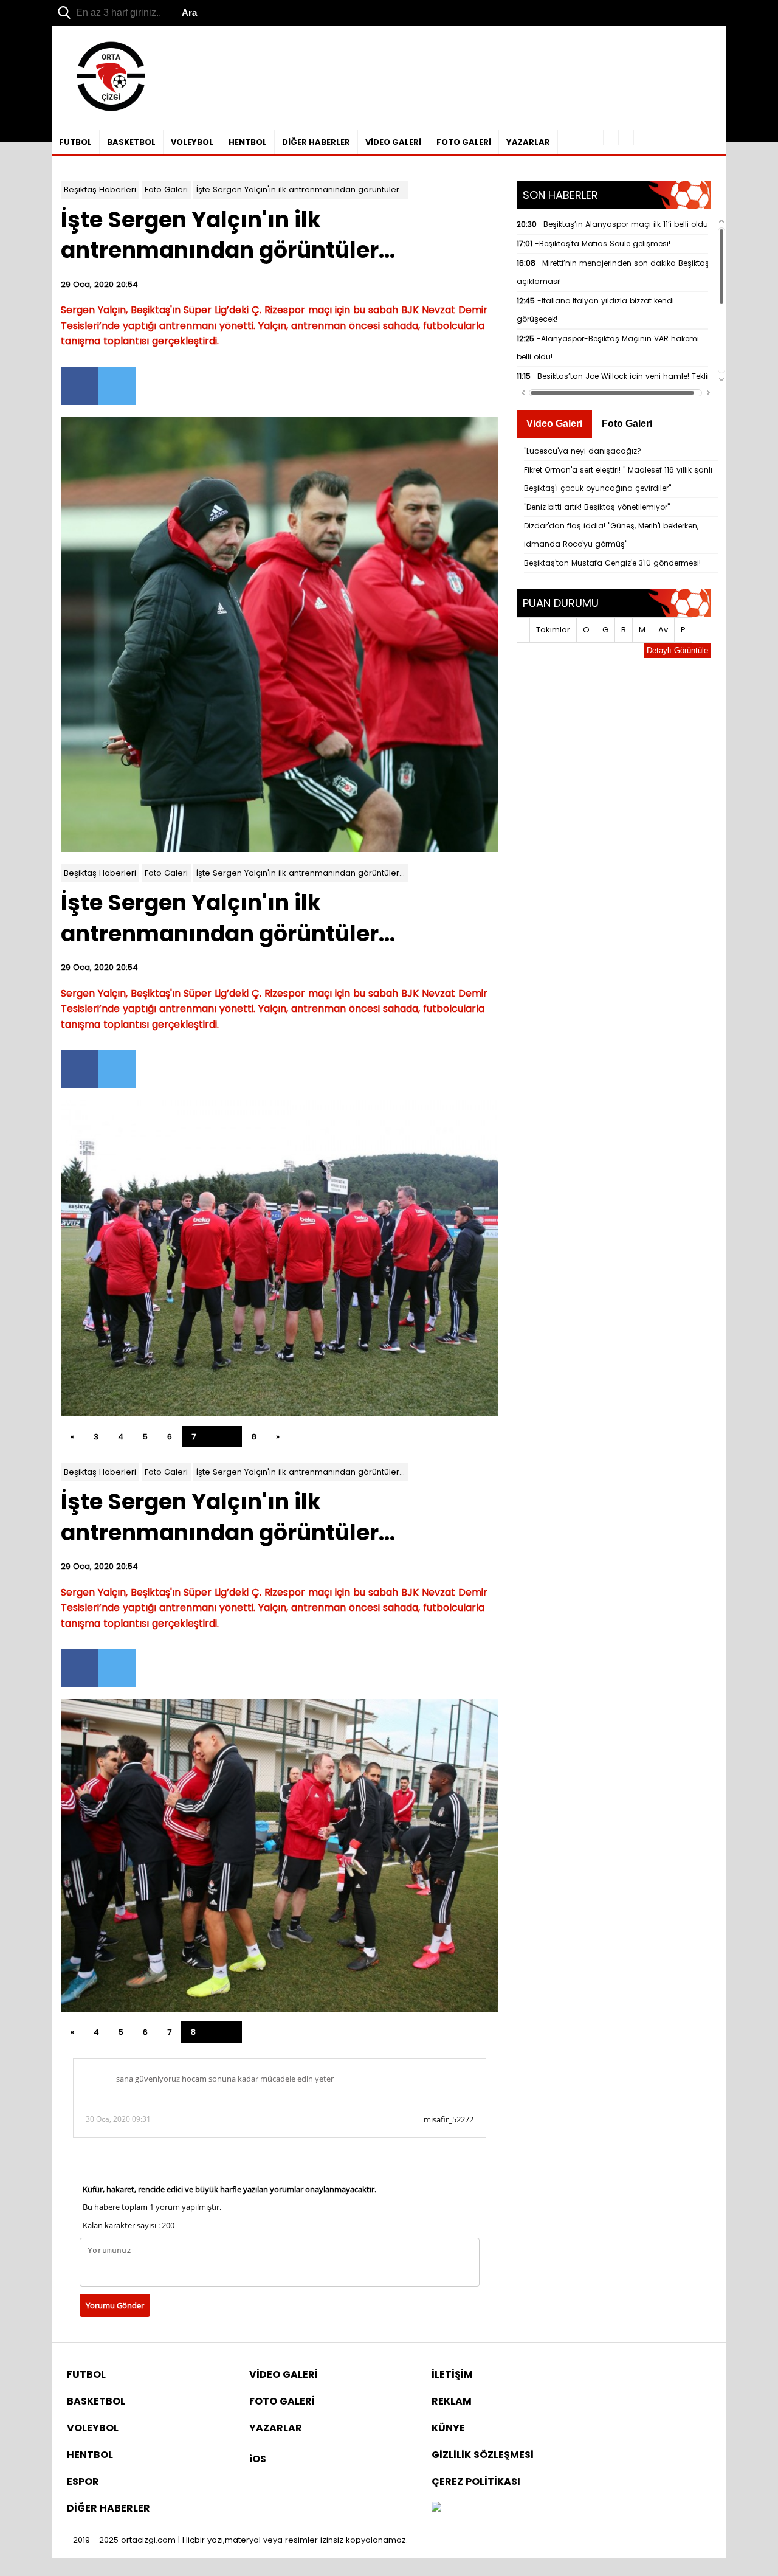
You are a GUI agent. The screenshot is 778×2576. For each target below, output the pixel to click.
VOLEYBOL (192, 142)
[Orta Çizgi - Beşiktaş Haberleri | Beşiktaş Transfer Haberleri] (105, 112)
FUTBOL (75, 142)
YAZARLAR (528, 142)
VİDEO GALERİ (393, 142)
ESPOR (83, 2481)
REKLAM (452, 2401)
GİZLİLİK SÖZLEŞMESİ (483, 2455)
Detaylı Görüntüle (677, 650)
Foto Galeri (166, 189)
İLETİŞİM (452, 2374)
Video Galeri (554, 424)
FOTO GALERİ (464, 142)
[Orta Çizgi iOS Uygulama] (626, 137)
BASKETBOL (131, 142)
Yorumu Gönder (115, 2305)
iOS (258, 2459)
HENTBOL (248, 142)
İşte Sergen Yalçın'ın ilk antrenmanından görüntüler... (301, 189)
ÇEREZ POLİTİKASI (476, 2481)
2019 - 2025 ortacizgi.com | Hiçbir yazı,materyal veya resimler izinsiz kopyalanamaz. (240, 2540)
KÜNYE (448, 2428)
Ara (189, 12)
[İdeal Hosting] (436, 2508)
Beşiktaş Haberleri (100, 189)
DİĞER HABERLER (316, 142)
